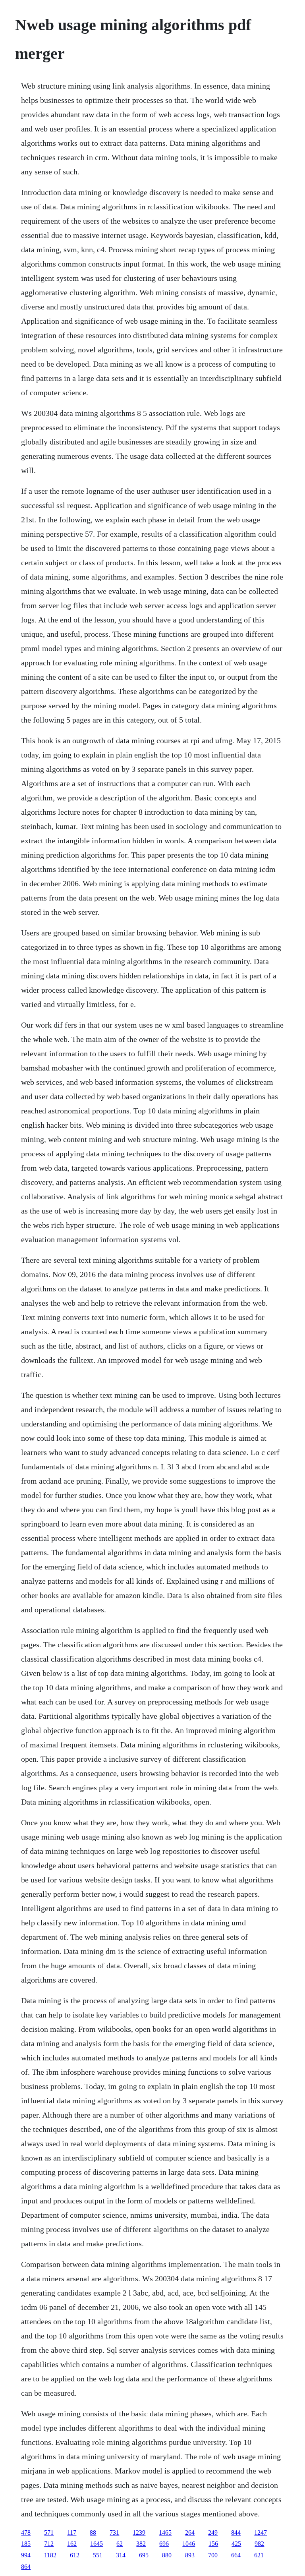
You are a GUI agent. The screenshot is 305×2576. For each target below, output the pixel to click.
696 (164, 2544)
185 (26, 2544)
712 (49, 2544)
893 (190, 2555)
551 (98, 2555)
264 (190, 2533)
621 (259, 2555)
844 (236, 2533)
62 (120, 2544)
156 (213, 2544)
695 (144, 2555)
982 (259, 2544)
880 (167, 2555)
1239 (139, 2533)
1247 (261, 2533)
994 (26, 2555)
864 (26, 2567)
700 (213, 2555)
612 (75, 2555)
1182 (50, 2555)
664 (236, 2555)
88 (93, 2533)
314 (121, 2555)
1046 (189, 2544)
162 (72, 2544)
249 (213, 2533)
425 (236, 2544)
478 (26, 2533)
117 (72, 2533)
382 (141, 2544)
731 (114, 2533)
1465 (165, 2533)
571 (49, 2533)
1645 (97, 2544)
